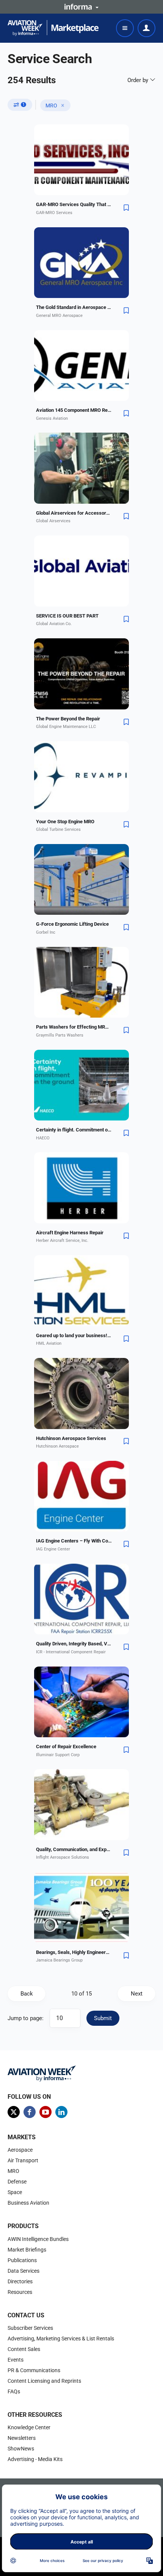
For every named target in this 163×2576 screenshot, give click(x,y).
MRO (51, 106)
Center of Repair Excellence (66, 1747)
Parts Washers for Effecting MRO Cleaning (74, 1027)
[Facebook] (30, 2112)
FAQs (14, 2391)
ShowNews (21, 2449)
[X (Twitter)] (14, 2112)
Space (15, 2192)
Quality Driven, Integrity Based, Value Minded (74, 1644)
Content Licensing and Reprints (44, 2381)
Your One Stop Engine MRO (65, 822)
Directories (20, 2281)
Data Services (24, 2271)
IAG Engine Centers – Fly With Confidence (74, 1541)
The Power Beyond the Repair (68, 719)
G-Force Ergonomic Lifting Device (72, 924)
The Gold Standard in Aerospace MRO (74, 307)
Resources (20, 2292)
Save (126, 208)
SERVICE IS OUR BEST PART (67, 616)
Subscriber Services (30, 2328)
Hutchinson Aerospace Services (71, 1438)
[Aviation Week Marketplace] (53, 28)
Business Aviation (28, 2203)
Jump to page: (26, 2018)
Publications (22, 2260)
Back (27, 1994)
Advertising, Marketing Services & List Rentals (61, 2339)
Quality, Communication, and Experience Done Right (74, 1849)
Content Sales (24, 2349)
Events (16, 2360)
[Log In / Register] (147, 28)
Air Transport (23, 2160)
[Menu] (125, 28)
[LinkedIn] (61, 2112)
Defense (17, 2182)
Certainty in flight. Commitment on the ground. (74, 1130)
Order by (139, 80)
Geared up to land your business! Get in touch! (74, 1335)
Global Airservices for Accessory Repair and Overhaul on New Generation (74, 513)
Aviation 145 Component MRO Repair (74, 410)
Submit (103, 2018)
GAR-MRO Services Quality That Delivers (74, 204)
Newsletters (22, 2438)
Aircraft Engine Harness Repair (70, 1233)
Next (137, 1994)
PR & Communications (34, 2370)
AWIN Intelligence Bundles (38, 2239)
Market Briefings (27, 2250)
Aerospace (20, 2150)
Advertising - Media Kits (35, 2459)
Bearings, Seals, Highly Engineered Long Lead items (74, 1952)
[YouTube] (45, 2112)
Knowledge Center (29, 2427)
